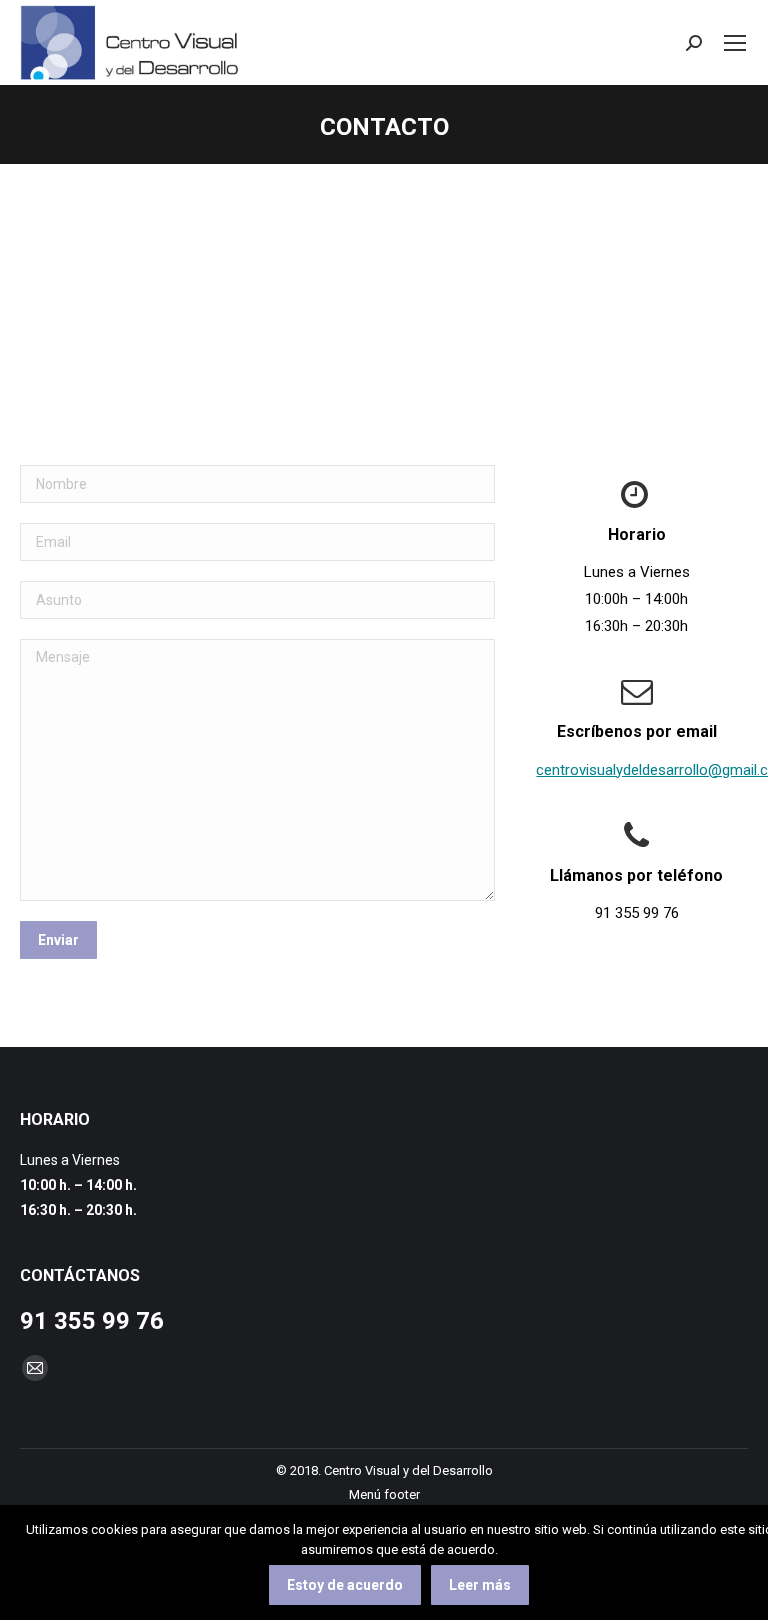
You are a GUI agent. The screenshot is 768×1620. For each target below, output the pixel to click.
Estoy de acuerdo (345, 1585)
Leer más (480, 1585)
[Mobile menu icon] (735, 43)
